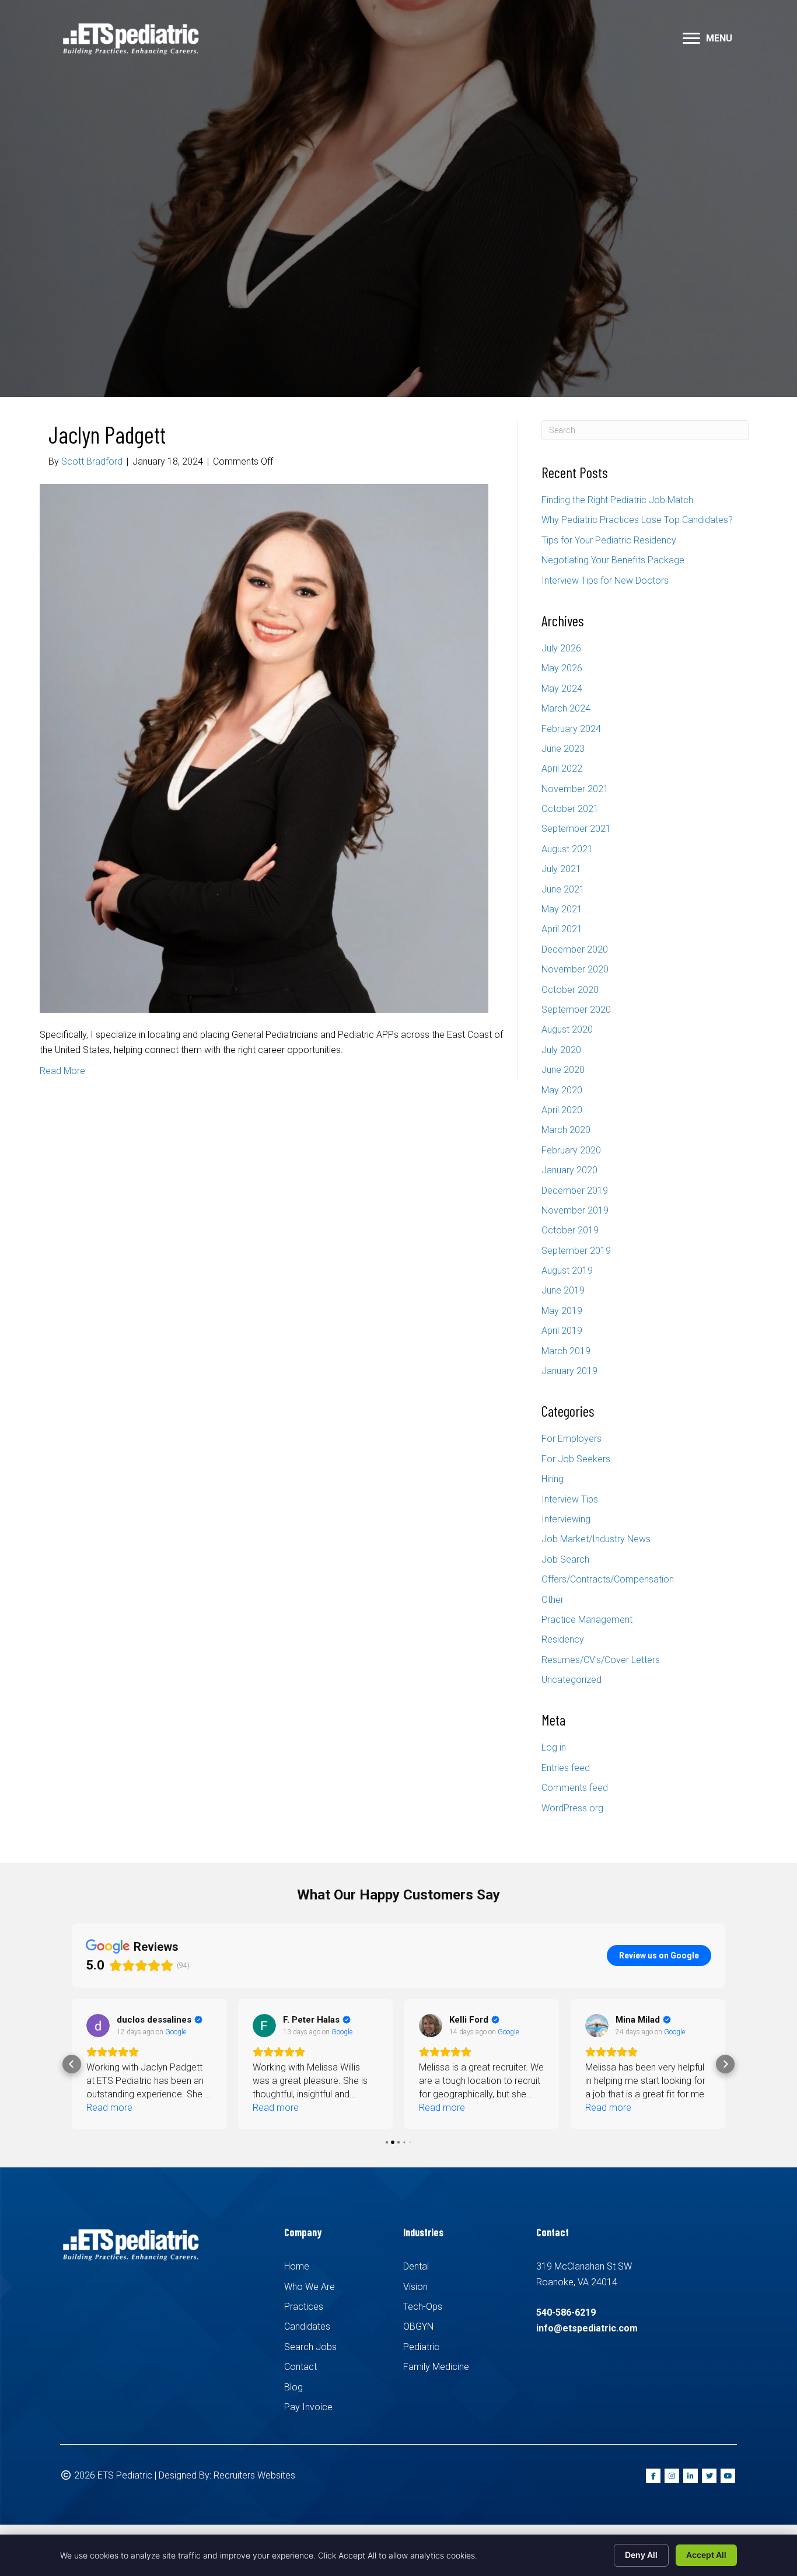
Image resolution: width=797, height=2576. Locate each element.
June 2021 (563, 889)
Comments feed (575, 1788)
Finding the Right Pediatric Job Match (617, 500)
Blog (293, 2387)
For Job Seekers (576, 1459)
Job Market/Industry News (596, 1539)
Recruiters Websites (254, 2475)
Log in (554, 1747)
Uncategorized (571, 1680)
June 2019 (563, 1290)
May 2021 (562, 909)
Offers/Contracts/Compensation (608, 1579)
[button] (691, 39)
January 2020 (569, 1170)
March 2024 (566, 708)
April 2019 (562, 1331)
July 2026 (561, 648)
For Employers (571, 1439)
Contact (300, 2367)
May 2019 (562, 1311)
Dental (416, 2266)
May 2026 (562, 668)
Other (553, 1600)
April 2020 (562, 1110)
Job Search (565, 1559)
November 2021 (575, 789)
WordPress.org (572, 1808)
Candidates (307, 2326)
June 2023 (563, 749)
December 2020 (575, 949)
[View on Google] (98, 2026)
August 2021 (567, 849)
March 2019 (566, 1351)
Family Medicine (436, 2367)
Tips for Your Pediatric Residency (609, 540)
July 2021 (561, 869)
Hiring (553, 1479)
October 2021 (570, 809)
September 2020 (576, 1010)
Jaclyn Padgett (107, 434)
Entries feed (566, 1768)
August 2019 (567, 1270)
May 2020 (562, 1090)
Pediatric (421, 2347)
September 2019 (576, 1251)
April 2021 (562, 929)
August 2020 (567, 1029)
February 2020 (571, 1150)
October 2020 (570, 990)
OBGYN (418, 2326)
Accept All (706, 2555)
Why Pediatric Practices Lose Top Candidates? (637, 520)
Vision (415, 2287)
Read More (62, 1071)
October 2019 (570, 1230)
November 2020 (575, 969)
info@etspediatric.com (587, 2328)
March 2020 (566, 1130)
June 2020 (563, 1070)
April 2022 (562, 768)
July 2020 (561, 1050)
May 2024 (562, 689)
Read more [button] (109, 2108)
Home (297, 2266)
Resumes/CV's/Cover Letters (601, 1660)
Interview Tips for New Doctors (605, 581)
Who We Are (310, 2287)
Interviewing (566, 1519)
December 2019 (575, 1191)
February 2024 (571, 729)
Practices (304, 2307)
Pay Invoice (308, 2407)
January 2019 (569, 1371)
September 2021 (576, 829)
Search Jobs (310, 2347)
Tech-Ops (423, 2307)
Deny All (641, 2555)
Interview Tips (570, 1499)
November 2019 (575, 1210)
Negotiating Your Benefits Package (613, 560)
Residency (563, 1639)
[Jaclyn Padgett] (264, 747)
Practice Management (587, 1620)
